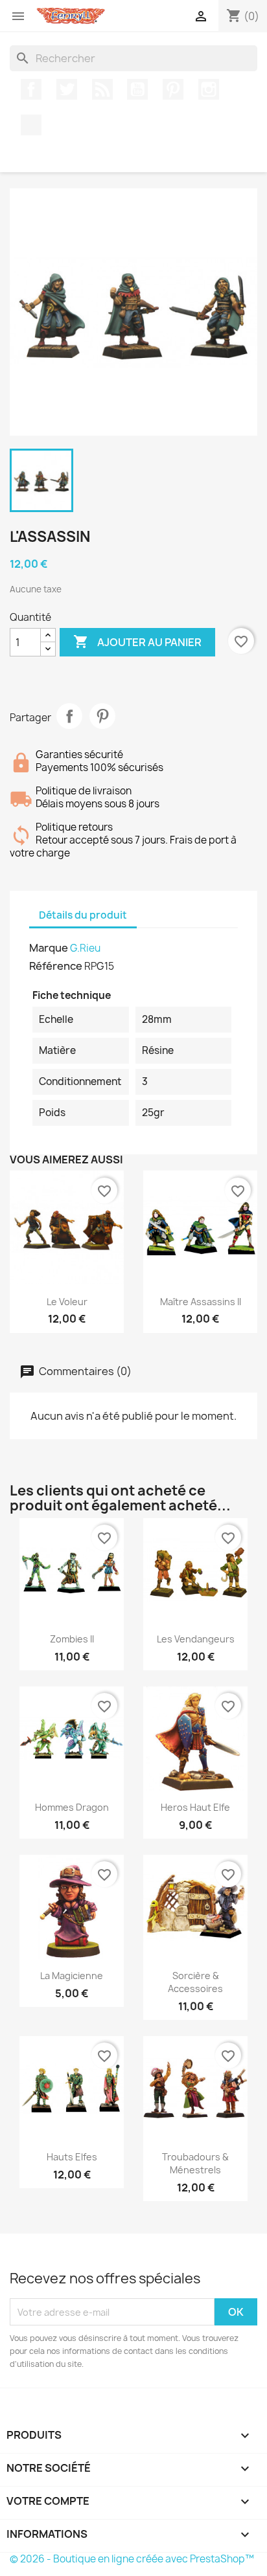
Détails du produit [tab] (83, 915)
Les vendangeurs (196, 1639)
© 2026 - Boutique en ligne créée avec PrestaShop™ (132, 2559)
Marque (49, 948)
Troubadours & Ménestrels (195, 2163)
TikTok (31, 125)
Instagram (209, 89)
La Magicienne (72, 1976)
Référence (56, 966)
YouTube (137, 89)
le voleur (67, 1302)
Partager (69, 716)
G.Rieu (85, 948)
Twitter (67, 89)
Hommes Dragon (72, 1807)
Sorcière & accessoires (195, 1982)
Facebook (31, 89)
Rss (102, 89)
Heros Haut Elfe (195, 1807)
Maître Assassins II (201, 1302)
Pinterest (173, 89)
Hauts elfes (72, 2157)
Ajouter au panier (137, 642)
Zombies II (72, 1639)
